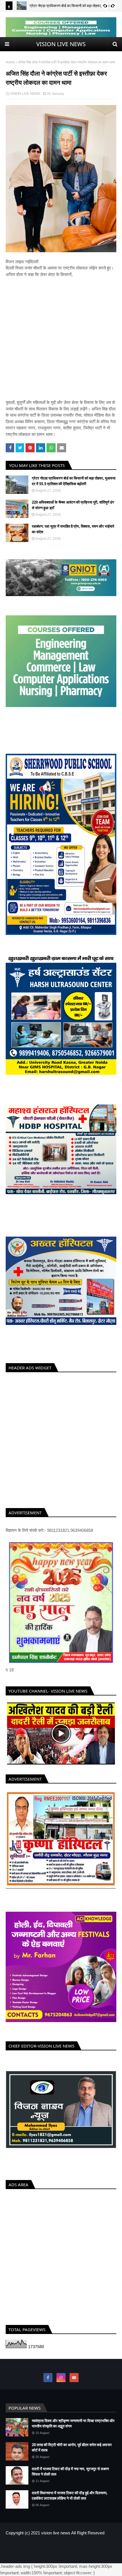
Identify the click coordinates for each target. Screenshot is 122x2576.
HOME (42, 2550)
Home (10, 62)
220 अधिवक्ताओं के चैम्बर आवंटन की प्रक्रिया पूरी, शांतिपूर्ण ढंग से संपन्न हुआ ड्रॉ (73, 505)
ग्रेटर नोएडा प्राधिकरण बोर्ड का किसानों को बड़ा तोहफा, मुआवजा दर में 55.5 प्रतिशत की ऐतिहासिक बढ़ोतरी (74, 481)
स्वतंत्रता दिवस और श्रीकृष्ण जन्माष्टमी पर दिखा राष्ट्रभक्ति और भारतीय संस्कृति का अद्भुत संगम (73, 2427)
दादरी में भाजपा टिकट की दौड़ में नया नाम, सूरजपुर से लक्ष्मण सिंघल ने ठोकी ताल (70, 2476)
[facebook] (48, 2382)
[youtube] (74, 2382)
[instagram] (61, 2382)
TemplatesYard (48, 2559)
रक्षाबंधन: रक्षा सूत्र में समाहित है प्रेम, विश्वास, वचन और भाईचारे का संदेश (73, 529)
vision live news (56, 2537)
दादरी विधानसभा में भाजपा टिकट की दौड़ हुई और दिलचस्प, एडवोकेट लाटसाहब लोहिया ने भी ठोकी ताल (70, 2500)
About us (58, 2550)
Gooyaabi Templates (100, 2559)
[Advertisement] (61, 339)
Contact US (78, 2550)
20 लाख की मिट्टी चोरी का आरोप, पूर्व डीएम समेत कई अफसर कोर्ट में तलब (72, 2451)
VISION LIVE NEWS (61, 44)
